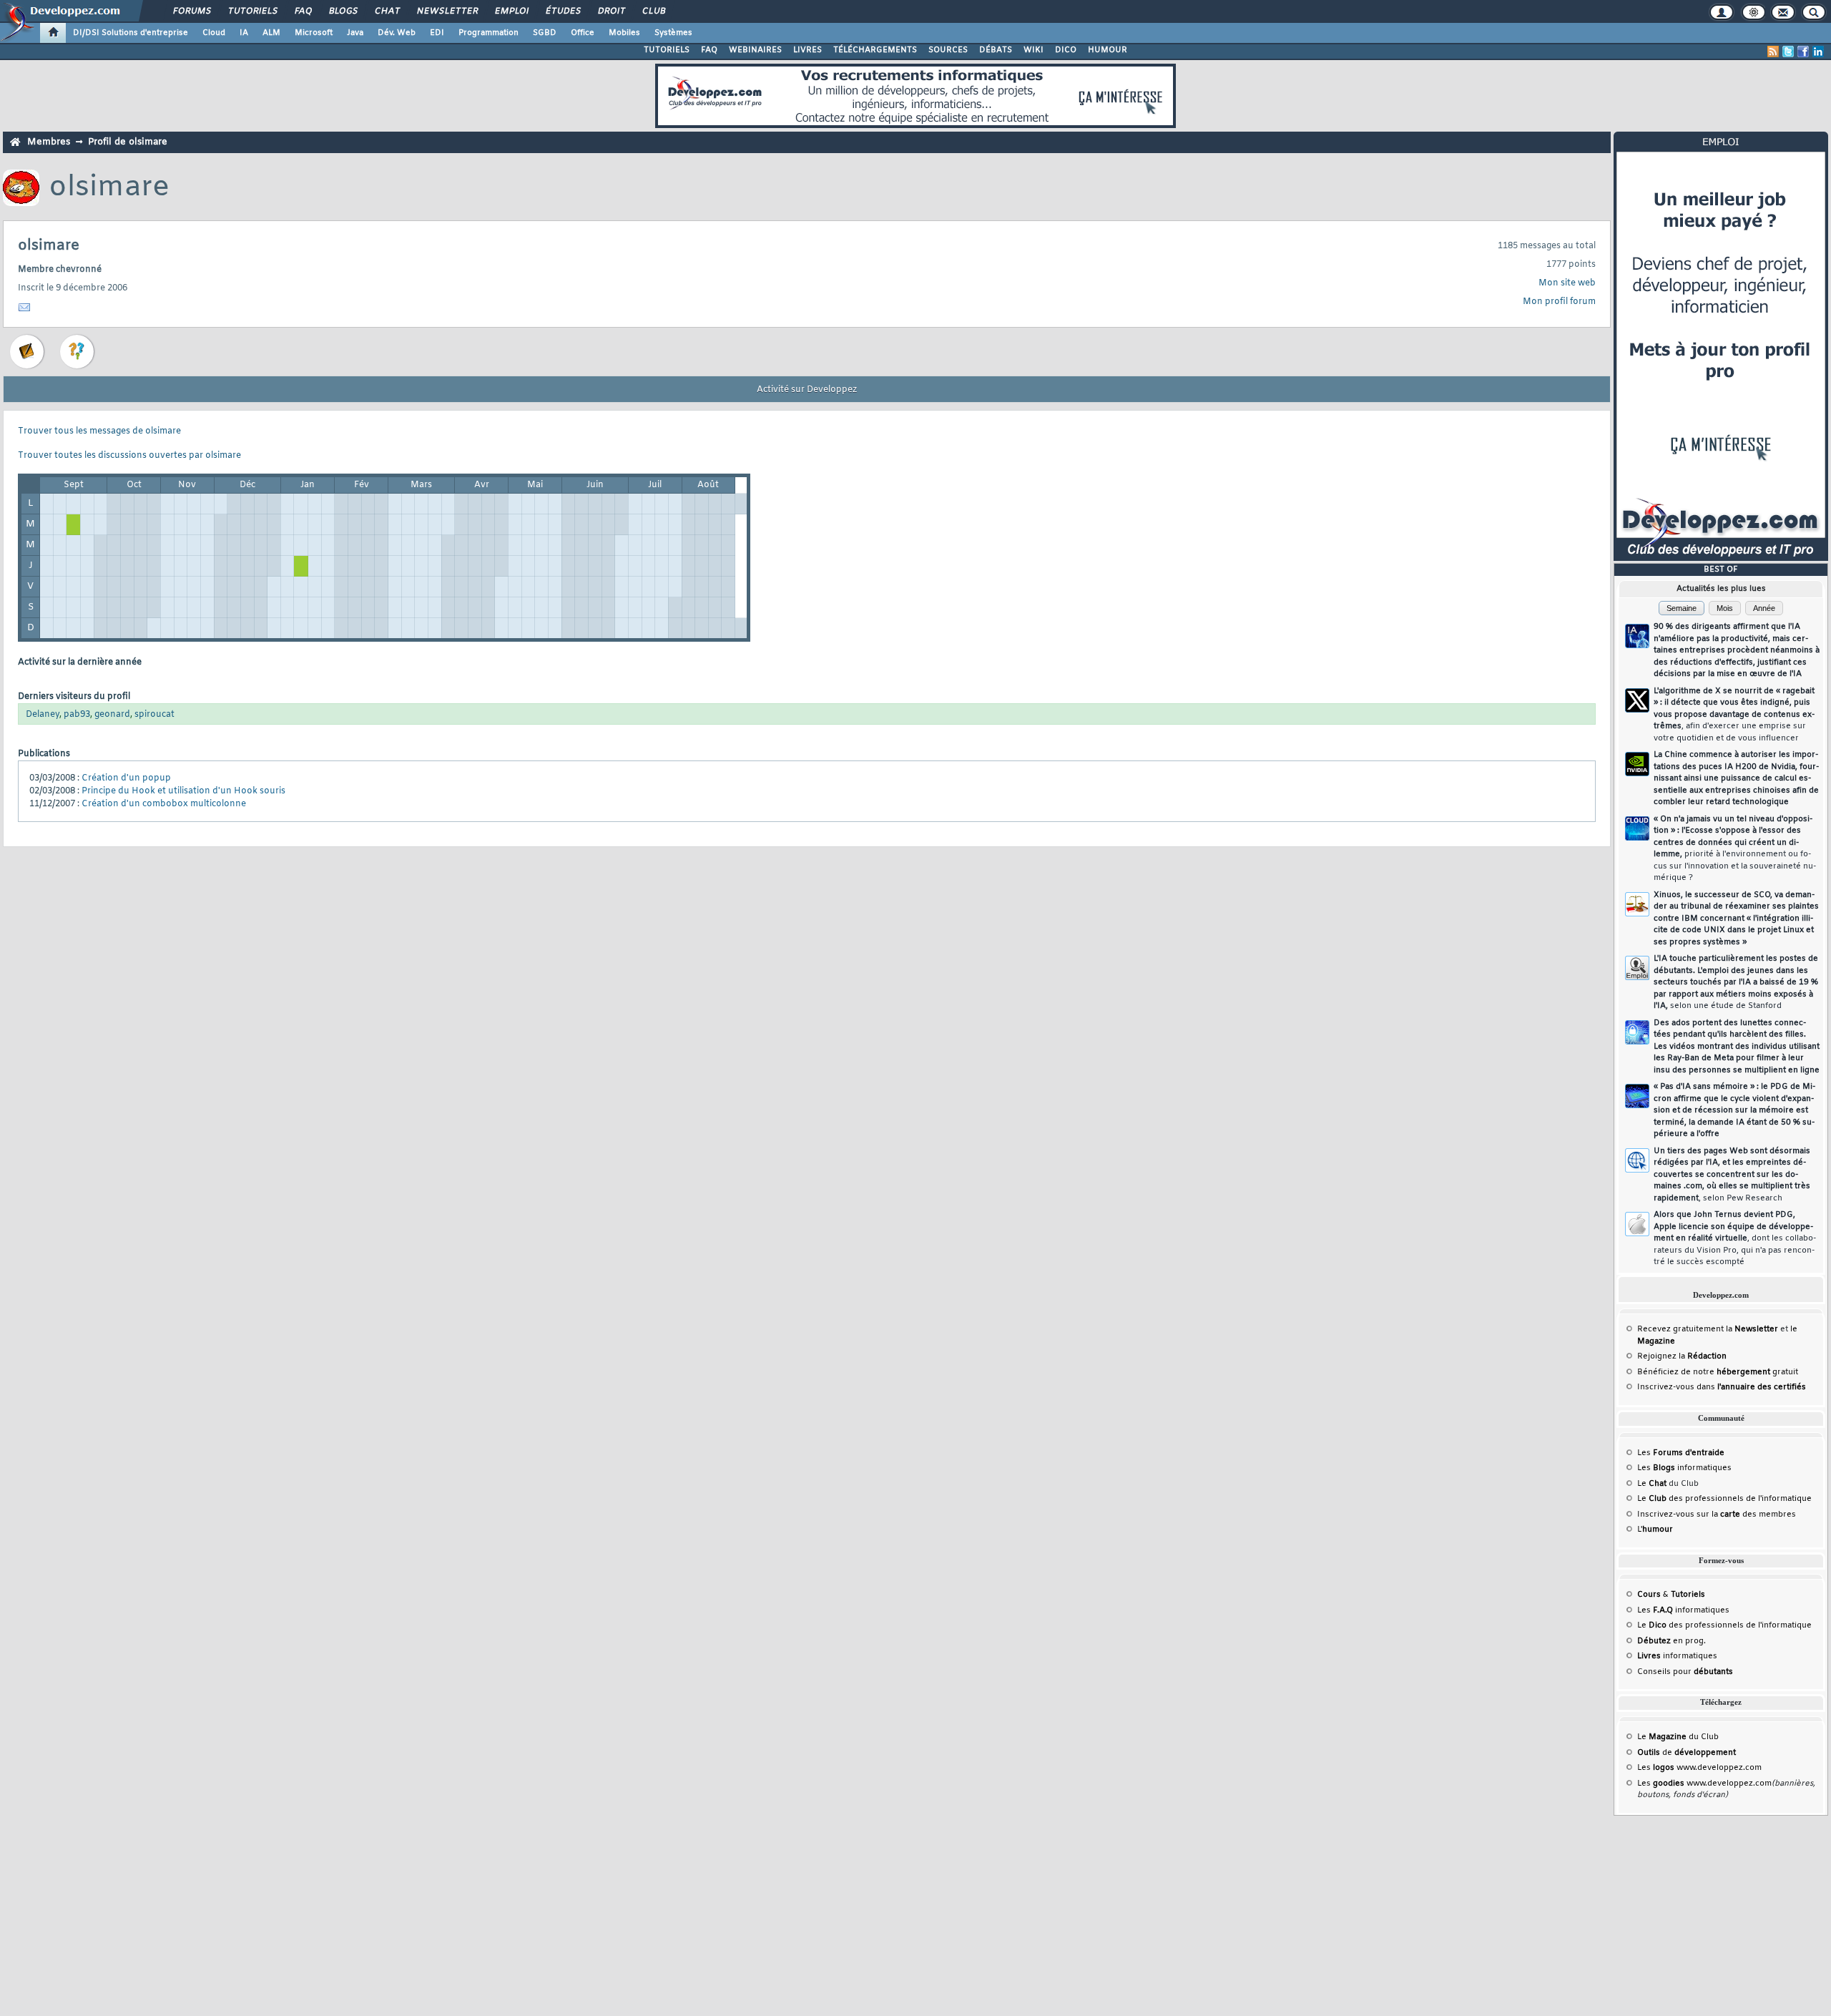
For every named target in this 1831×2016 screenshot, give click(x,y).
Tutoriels (252, 11)
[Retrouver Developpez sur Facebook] (1803, 52)
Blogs (343, 11)
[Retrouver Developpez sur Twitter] (1788, 52)
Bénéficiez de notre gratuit (1718, 1372)
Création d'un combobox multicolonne (164, 804)
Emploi (511, 11)
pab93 (77, 715)
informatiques (1677, 1656)
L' (1655, 1530)
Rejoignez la (1682, 1356)
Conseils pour (1685, 1672)
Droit (611, 11)
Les (1681, 1453)
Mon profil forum (1559, 302)
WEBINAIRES (755, 50)
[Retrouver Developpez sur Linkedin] (1818, 52)
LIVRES (807, 50)
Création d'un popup (126, 778)
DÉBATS (996, 50)
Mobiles (624, 33)
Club (653, 11)
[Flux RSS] (1773, 52)
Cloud (214, 33)
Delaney (43, 715)
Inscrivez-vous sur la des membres (1717, 1515)
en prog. (1672, 1641)
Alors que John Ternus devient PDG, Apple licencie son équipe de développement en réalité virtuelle (1735, 1238)
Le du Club (1678, 1737)
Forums (191, 11)
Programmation (489, 33)
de (1687, 1753)
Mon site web (1567, 283)
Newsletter (447, 11)
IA (244, 33)
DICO (1066, 50)
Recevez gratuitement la (1708, 1329)
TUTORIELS (667, 50)
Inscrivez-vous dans (1722, 1387)
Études (563, 11)
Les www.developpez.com (1699, 1768)
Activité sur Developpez (807, 390)
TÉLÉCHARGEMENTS (875, 50)
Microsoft (314, 33)
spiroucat (154, 715)
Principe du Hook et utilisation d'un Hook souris (183, 791)
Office (583, 33)
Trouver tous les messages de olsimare (99, 431)
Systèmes (673, 33)
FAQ (303, 11)
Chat (387, 11)
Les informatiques (1684, 1468)
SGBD (545, 33)
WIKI (1034, 50)
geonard (112, 715)
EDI (437, 33)
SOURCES (948, 50)
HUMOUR (1108, 50)
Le (1652, 1484)
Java (355, 33)
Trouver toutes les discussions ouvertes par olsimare (129, 456)
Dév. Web (397, 33)
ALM (271, 33)
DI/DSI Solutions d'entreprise (131, 33)
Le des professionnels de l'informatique (1724, 1499)
